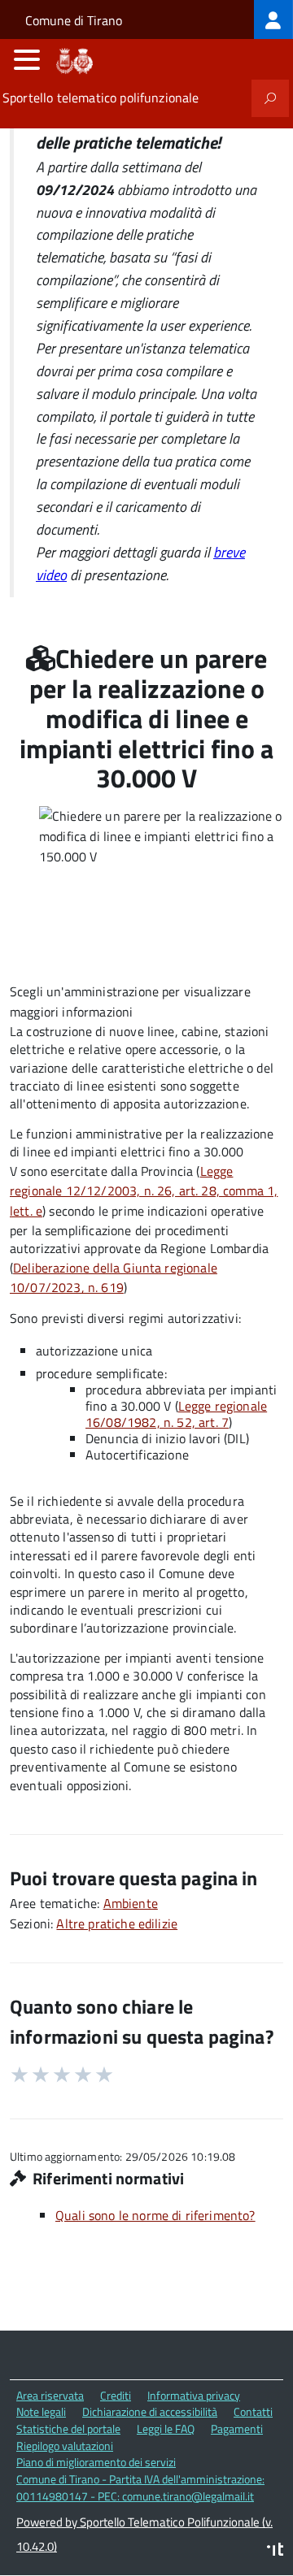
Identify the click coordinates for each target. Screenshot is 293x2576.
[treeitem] (273, 20)
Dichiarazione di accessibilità (150, 2411)
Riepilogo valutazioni (65, 2446)
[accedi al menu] (27, 59)
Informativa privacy (194, 2395)
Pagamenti (237, 2429)
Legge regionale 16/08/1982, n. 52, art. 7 (176, 1414)
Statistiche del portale (68, 2429)
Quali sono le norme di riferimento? (155, 2215)
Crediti (116, 2395)
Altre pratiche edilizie (117, 1923)
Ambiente (131, 1903)
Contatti (253, 2411)
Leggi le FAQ (166, 2429)
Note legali (41, 2411)
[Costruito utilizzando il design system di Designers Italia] (275, 2551)
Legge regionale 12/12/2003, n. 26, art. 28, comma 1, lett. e (144, 1191)
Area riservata (50, 2395)
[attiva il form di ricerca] (270, 98)
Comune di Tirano (74, 20)
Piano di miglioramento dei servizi (96, 2462)
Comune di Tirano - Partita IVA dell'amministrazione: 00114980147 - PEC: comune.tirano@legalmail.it (140, 2487)
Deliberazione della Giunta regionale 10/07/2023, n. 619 (114, 1278)
